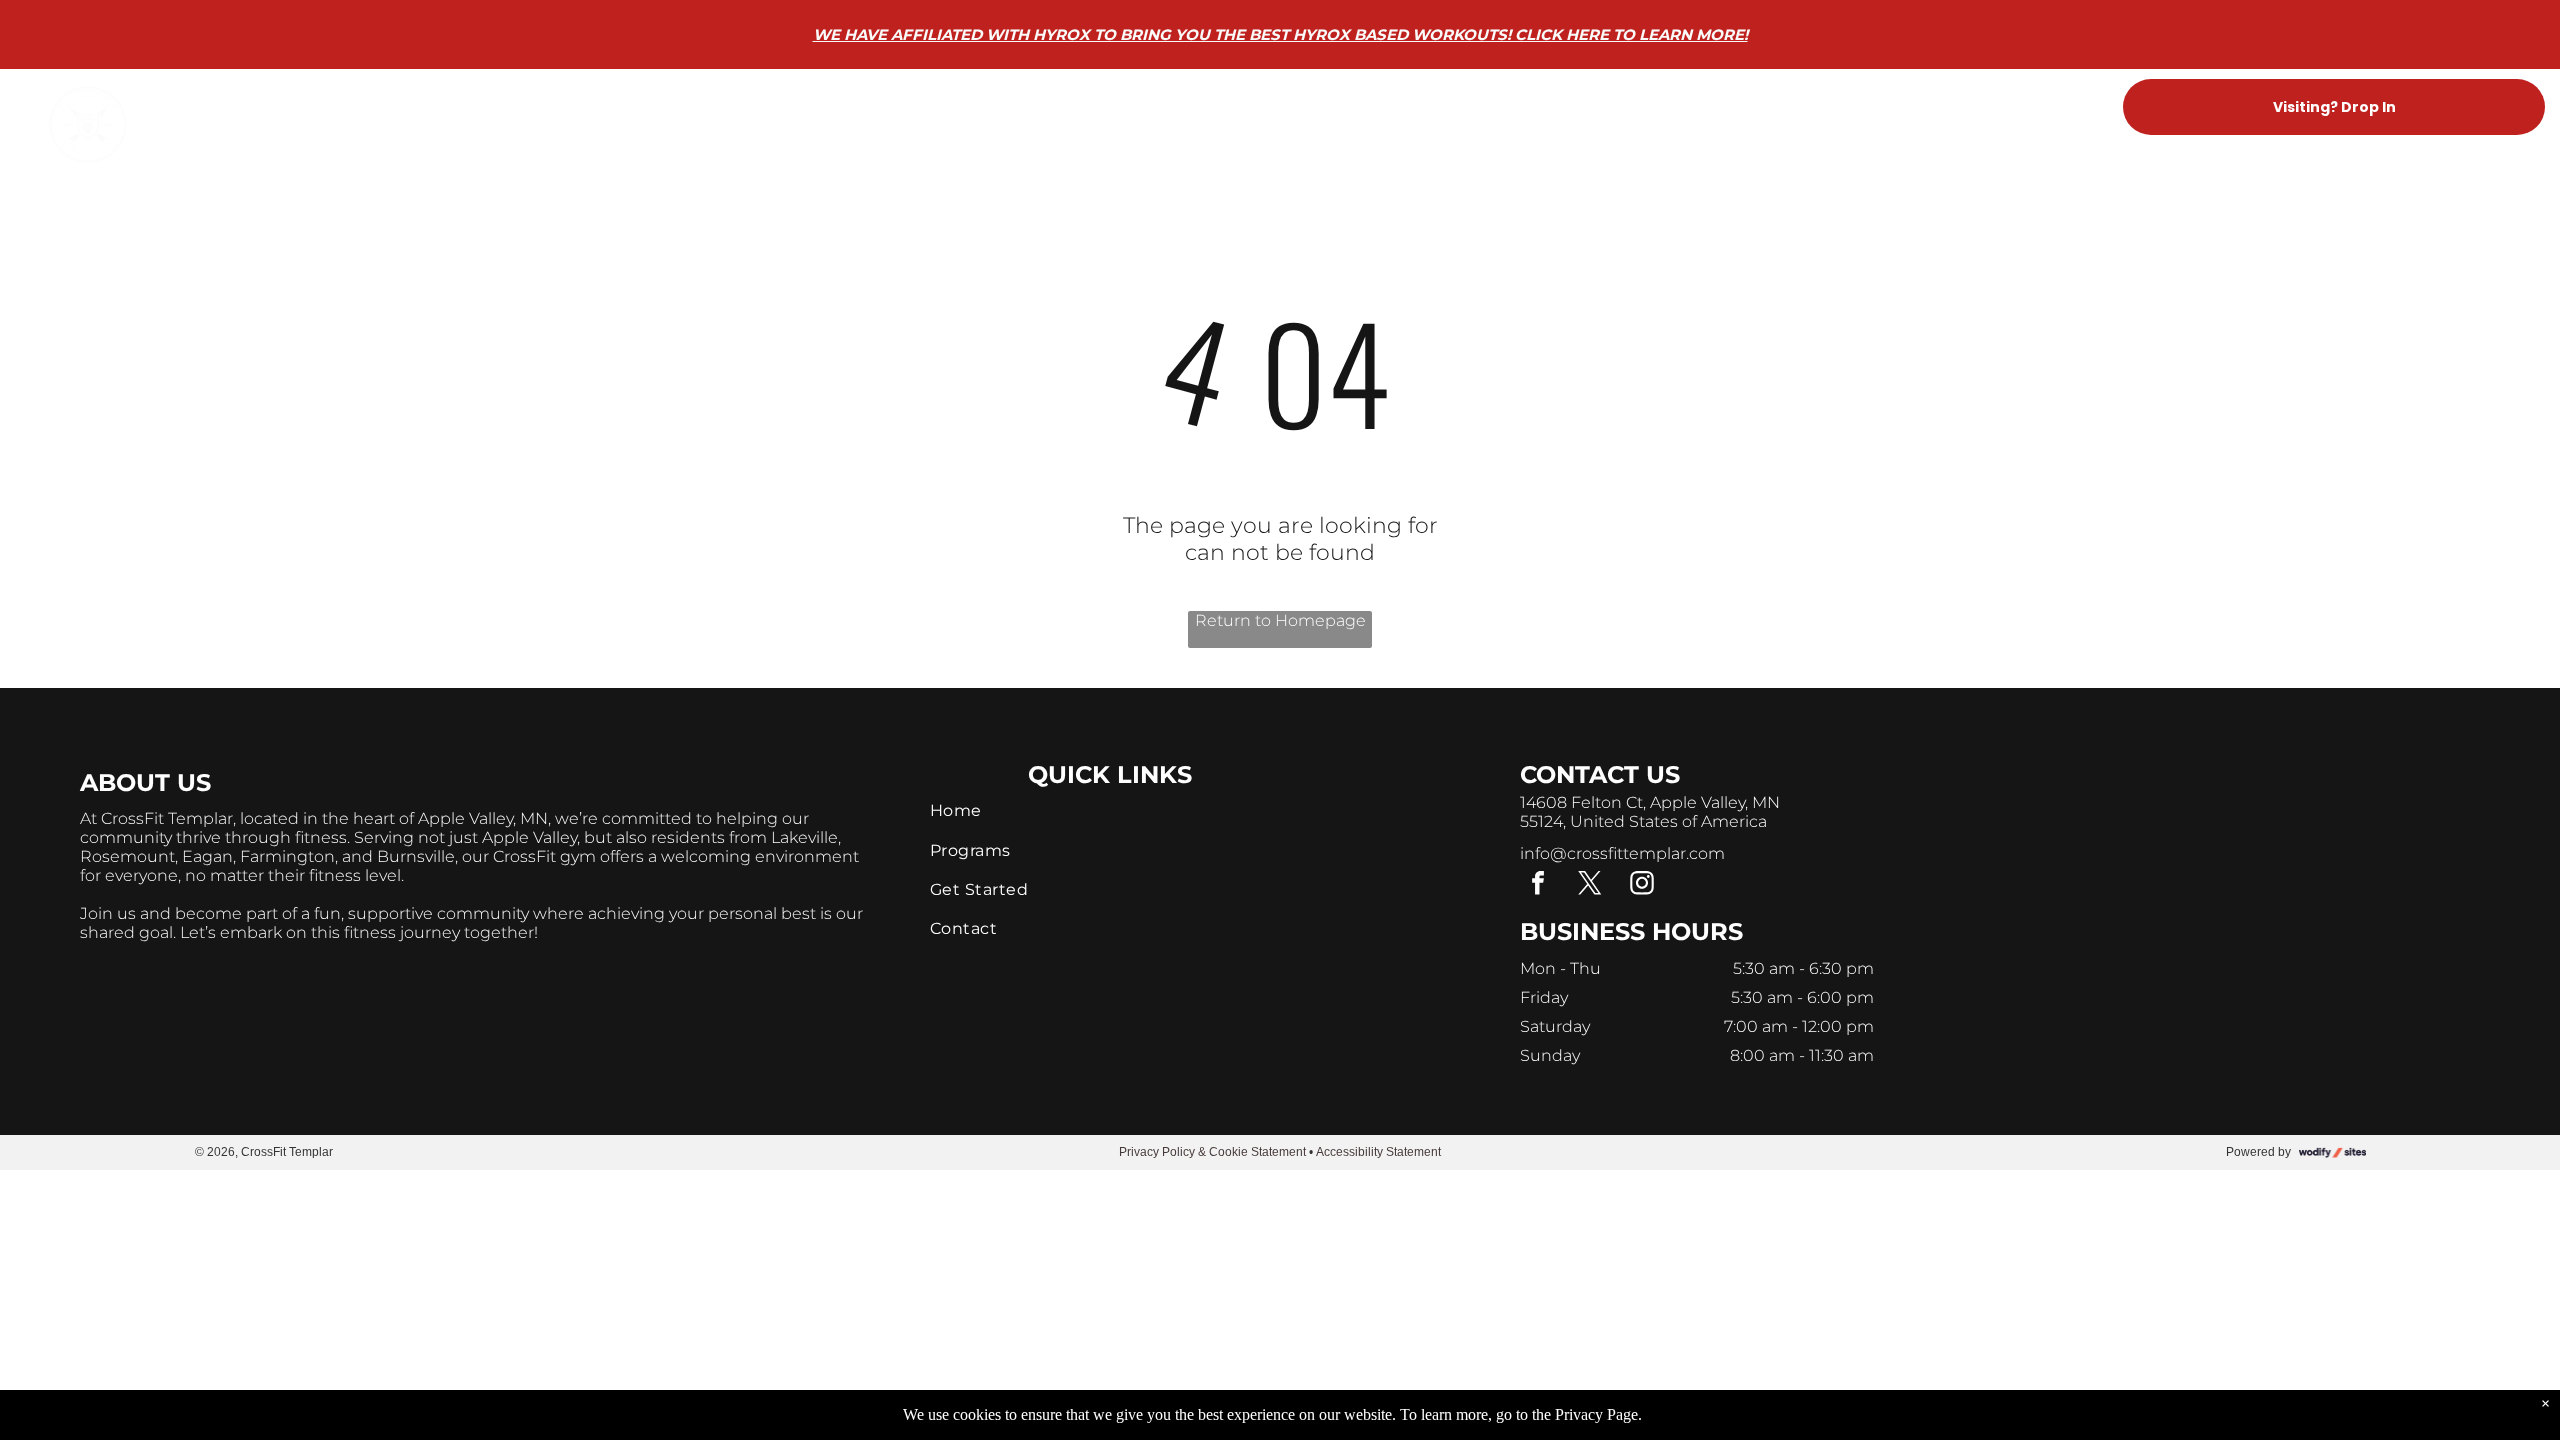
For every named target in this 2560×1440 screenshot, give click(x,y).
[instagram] (1642, 885)
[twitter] (1590, 885)
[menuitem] (990, 108)
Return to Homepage (1280, 620)
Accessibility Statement (1378, 1152)
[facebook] (1538, 885)
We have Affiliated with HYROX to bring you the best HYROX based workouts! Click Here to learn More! (1280, 34)
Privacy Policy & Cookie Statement (1212, 1152)
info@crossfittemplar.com (1622, 853)
